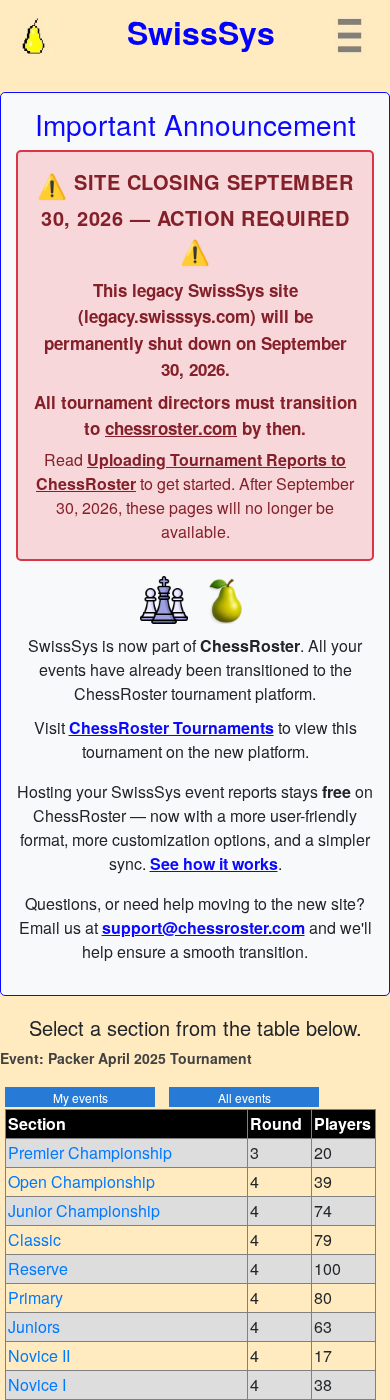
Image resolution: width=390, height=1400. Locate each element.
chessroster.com (171, 428)
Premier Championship (90, 1152)
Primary (35, 1297)
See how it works (214, 863)
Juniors (34, 1326)
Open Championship (81, 1181)
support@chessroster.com (203, 927)
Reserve (38, 1268)
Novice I (37, 1384)
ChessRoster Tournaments (171, 727)
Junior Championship (84, 1210)
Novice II (39, 1355)
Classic (34, 1239)
